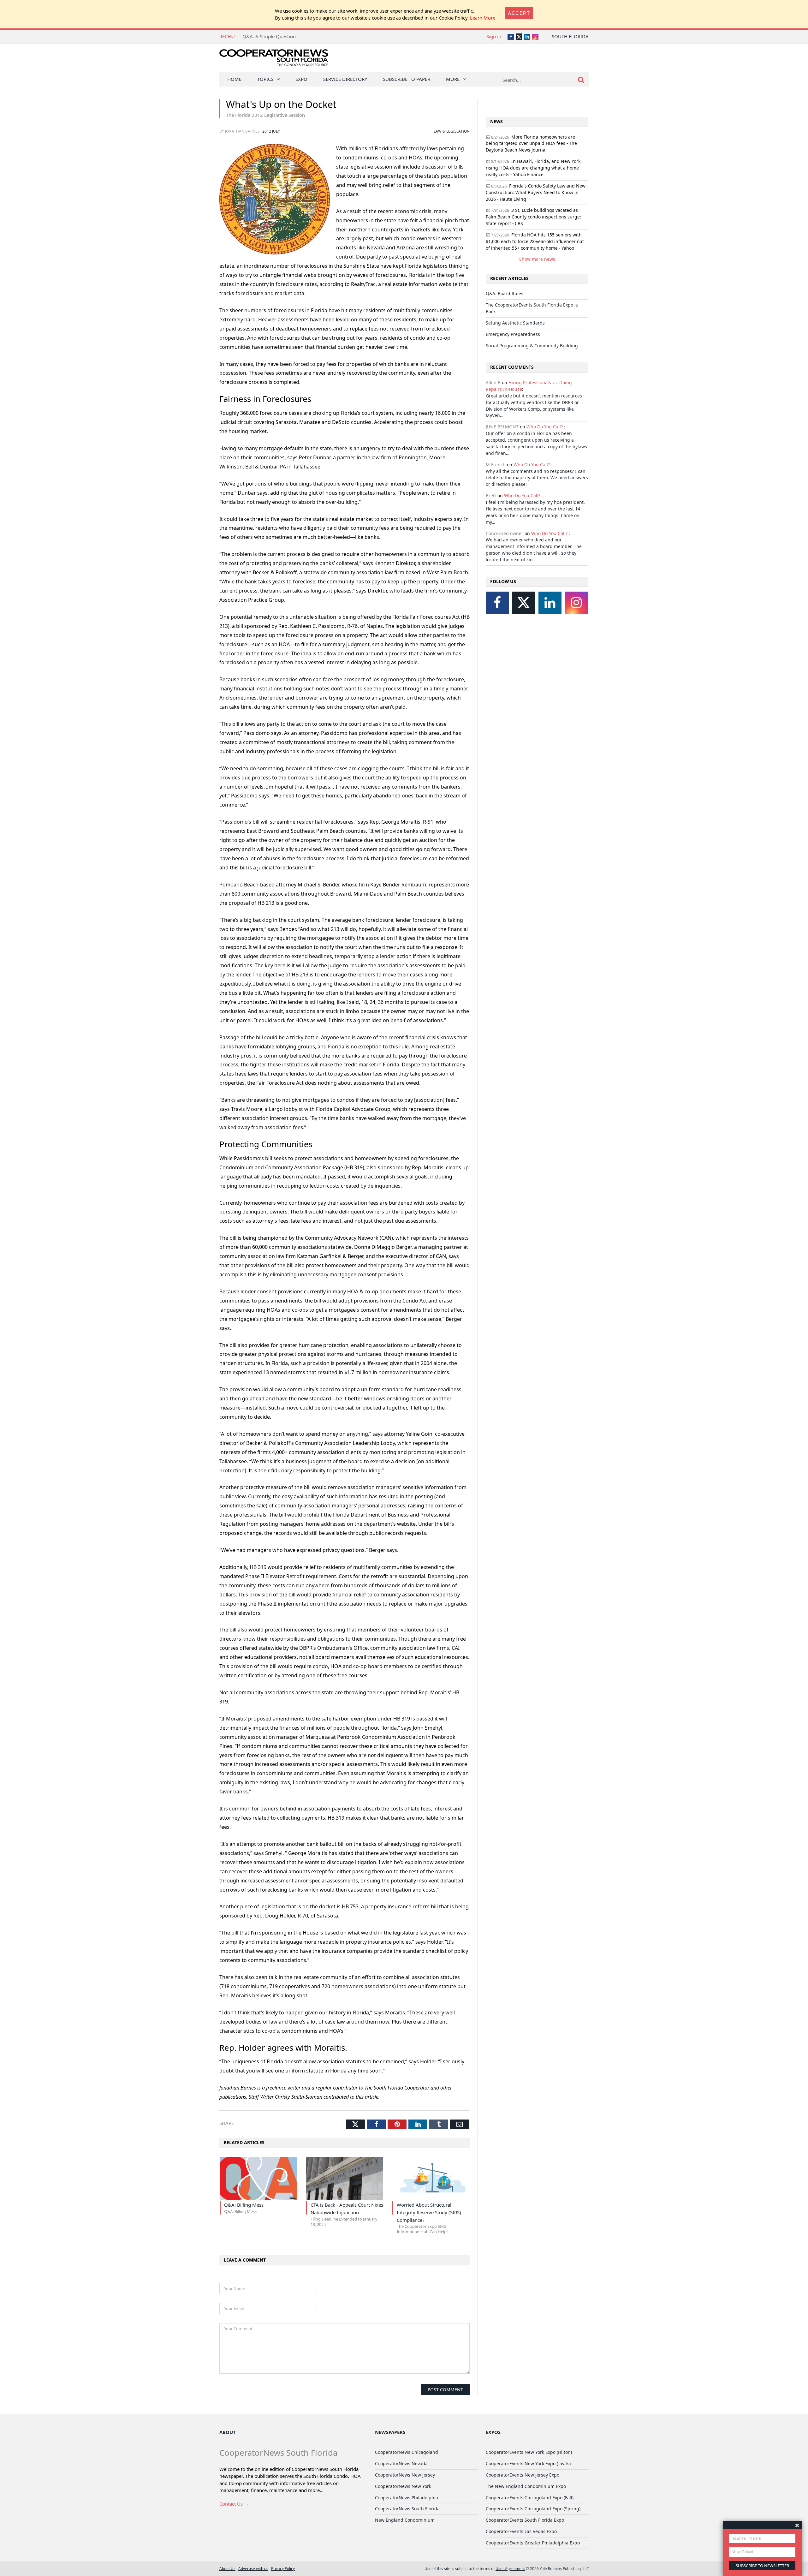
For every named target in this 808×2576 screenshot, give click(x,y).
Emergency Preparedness (513, 334)
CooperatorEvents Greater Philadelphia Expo (533, 2543)
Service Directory (345, 79)
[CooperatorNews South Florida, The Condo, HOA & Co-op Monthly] (274, 59)
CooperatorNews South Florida (407, 2509)
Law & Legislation (452, 131)
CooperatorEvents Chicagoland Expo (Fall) (530, 2498)
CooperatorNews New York (403, 2486)
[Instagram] (576, 603)
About (228, 2432)
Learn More (483, 18)
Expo (301, 79)
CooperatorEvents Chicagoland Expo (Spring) (533, 2509)
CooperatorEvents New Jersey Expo (523, 2475)
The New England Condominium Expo (526, 2486)
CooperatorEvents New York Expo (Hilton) (529, 2452)
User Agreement (510, 2568)
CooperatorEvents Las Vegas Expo (521, 2531)
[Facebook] (497, 603)
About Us (227, 2568)
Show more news (537, 259)
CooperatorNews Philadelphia (407, 2498)
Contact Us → (234, 2504)
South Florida (570, 36)
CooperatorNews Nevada (401, 2463)
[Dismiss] (797, 2525)
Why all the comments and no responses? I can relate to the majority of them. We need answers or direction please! (537, 478)
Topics (265, 79)
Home (234, 79)
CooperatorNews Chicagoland (407, 2452)
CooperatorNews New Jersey (405, 2475)
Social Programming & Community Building (532, 346)
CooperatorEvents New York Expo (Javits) (528, 2463)
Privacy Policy (283, 2568)
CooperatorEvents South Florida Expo (525, 2520)
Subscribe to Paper (407, 79)
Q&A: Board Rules (505, 293)
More (453, 79)
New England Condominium (405, 2520)
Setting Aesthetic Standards (515, 323)
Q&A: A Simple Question (269, 36)
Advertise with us (253, 2568)
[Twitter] (523, 603)
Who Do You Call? (545, 427)
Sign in (494, 36)
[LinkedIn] (550, 603)
